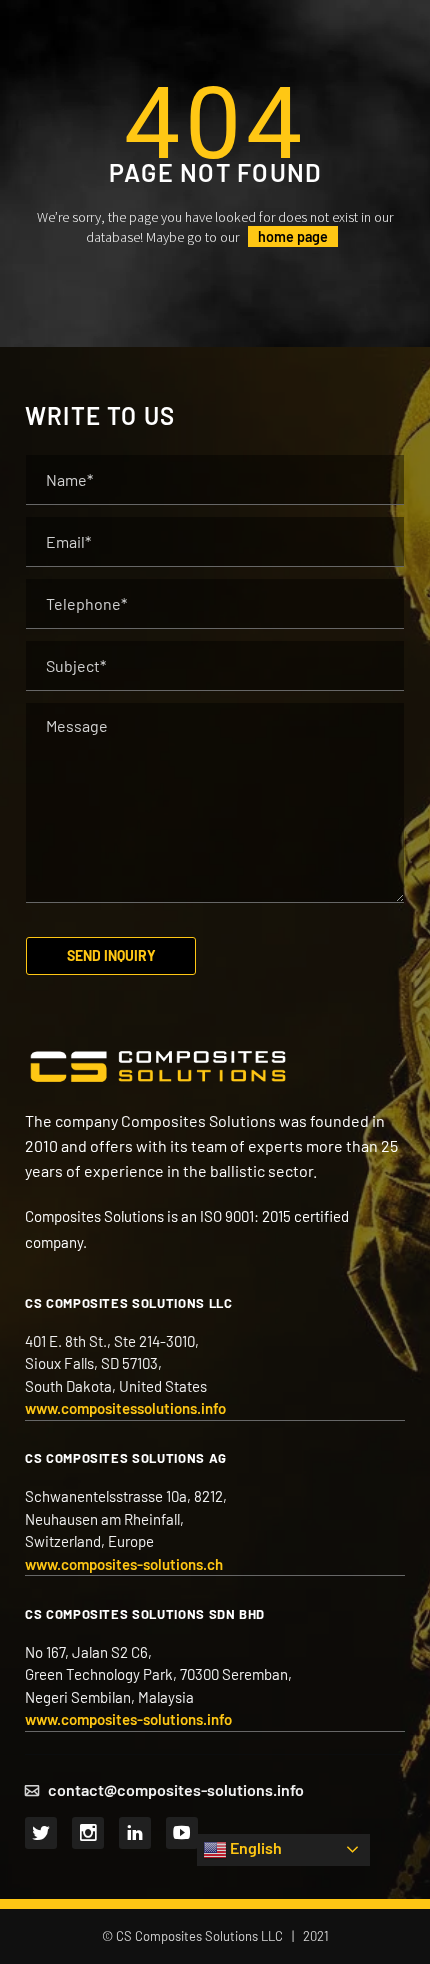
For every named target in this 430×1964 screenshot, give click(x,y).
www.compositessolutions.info (125, 1408)
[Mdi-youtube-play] (182, 1833)
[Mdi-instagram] (88, 1833)
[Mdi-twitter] (41, 1833)
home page (293, 236)
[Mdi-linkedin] (135, 1833)
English (254, 1847)
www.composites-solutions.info (128, 1719)
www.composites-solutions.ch (124, 1564)
